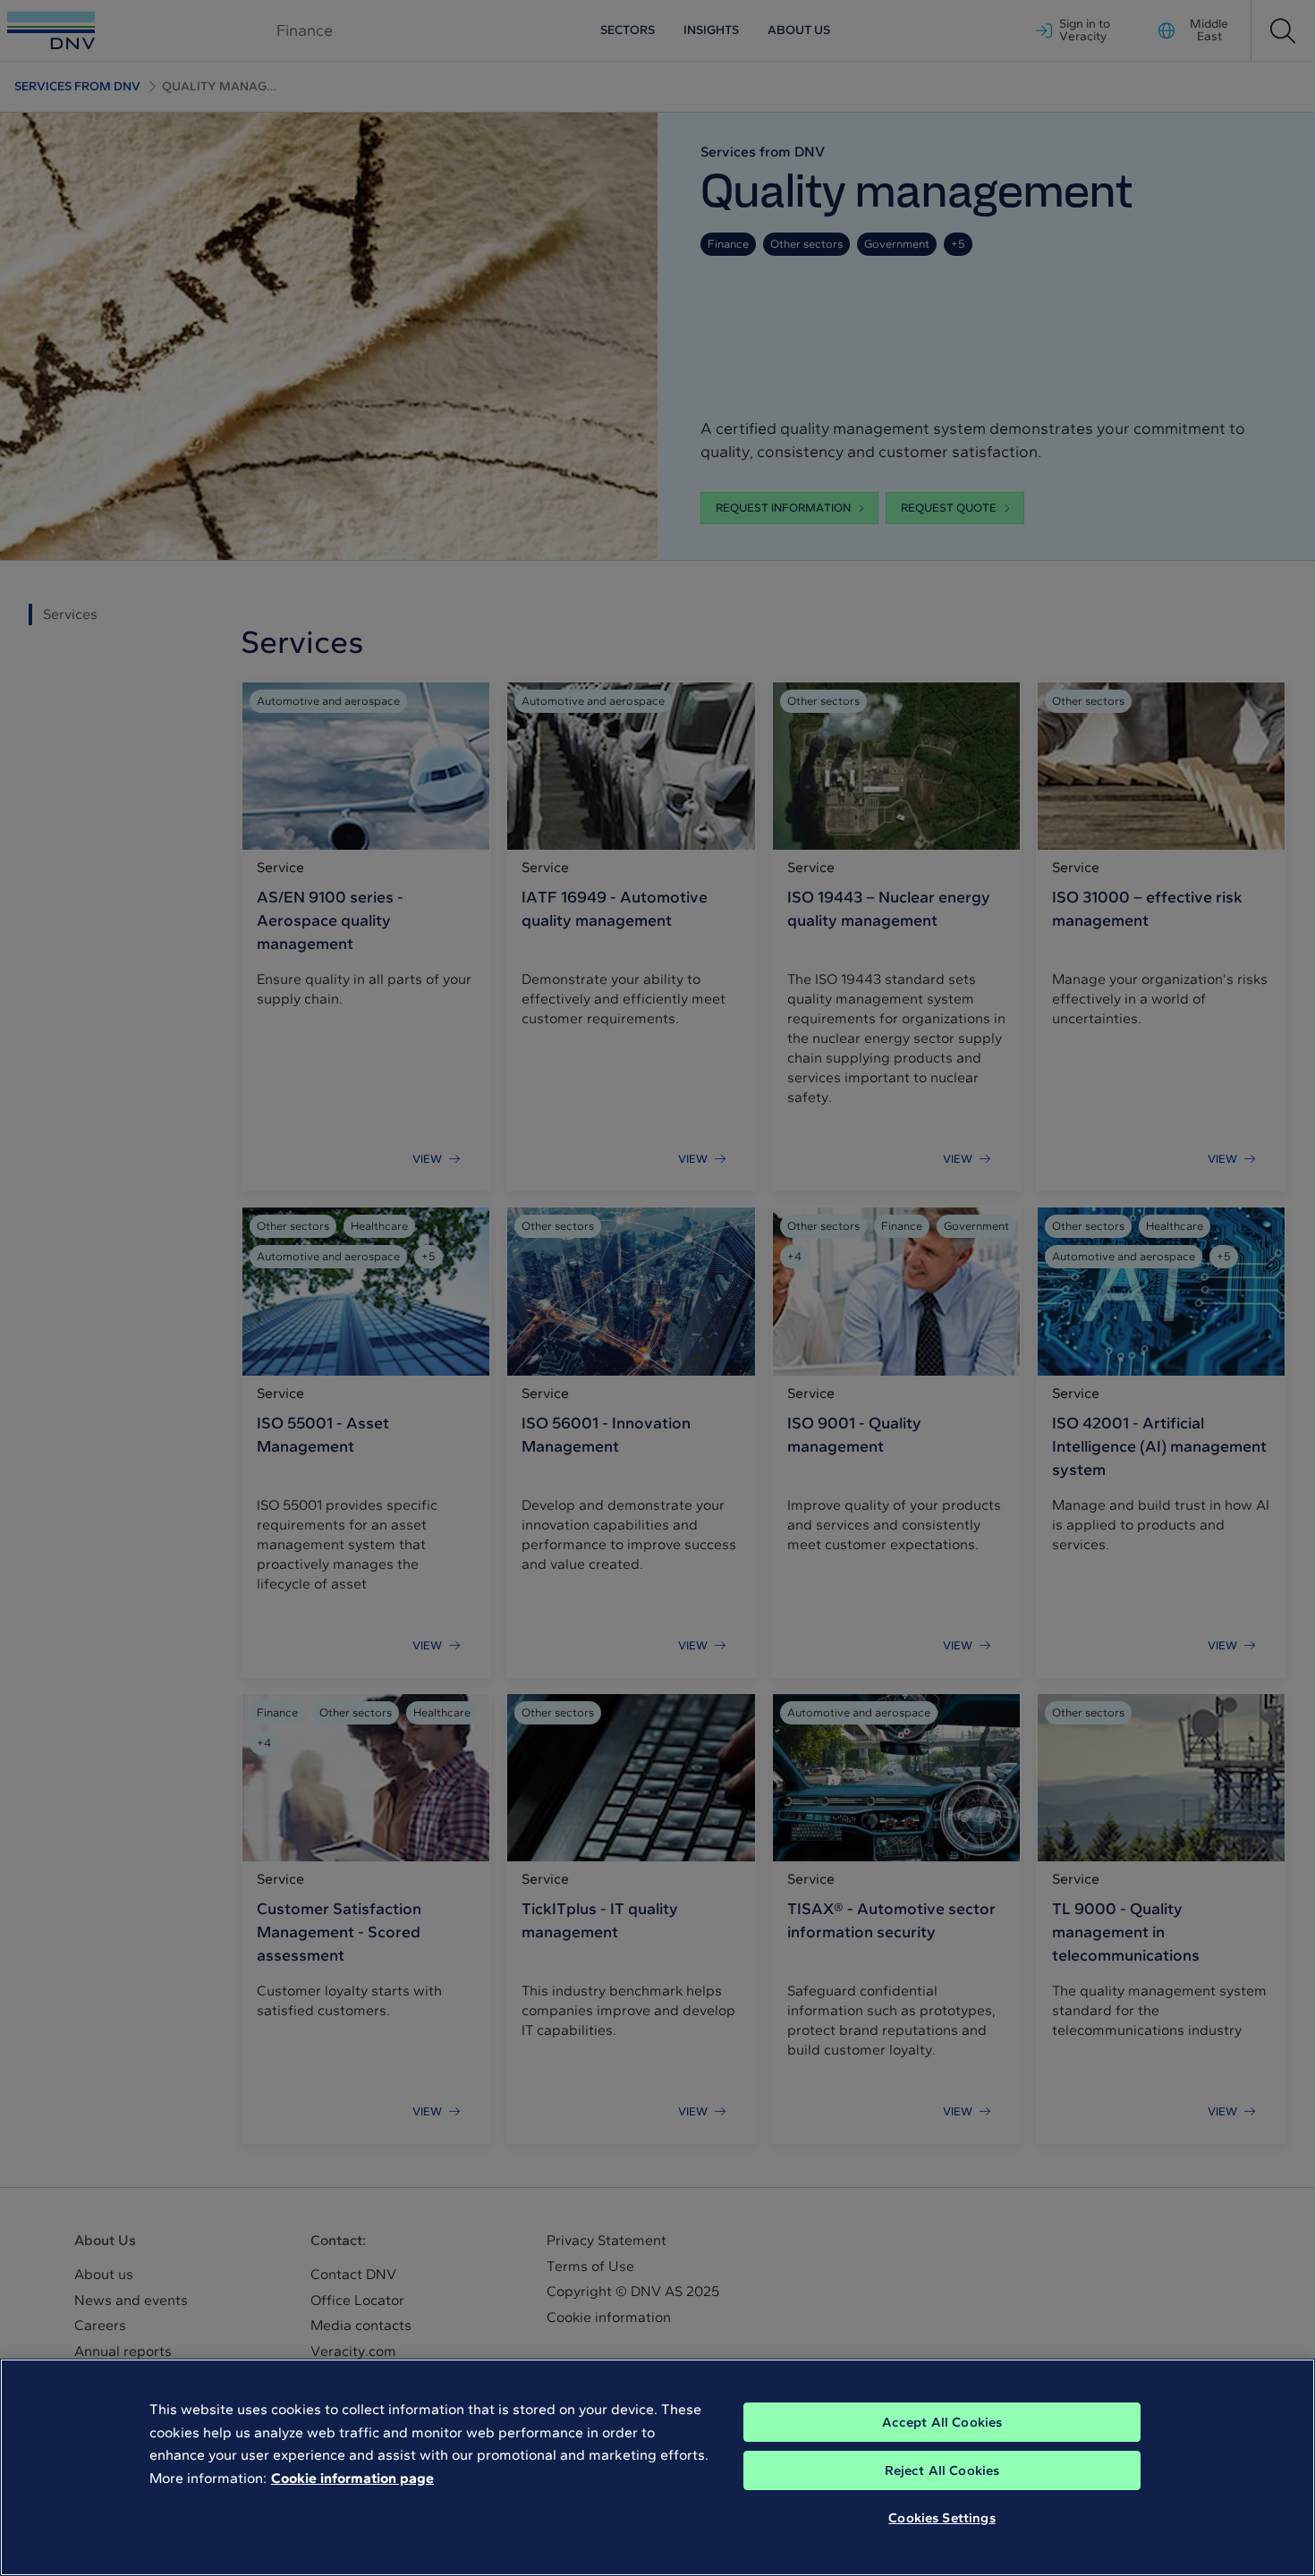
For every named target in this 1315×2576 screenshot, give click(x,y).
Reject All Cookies (942, 2470)
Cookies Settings (942, 2518)
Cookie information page (352, 2478)
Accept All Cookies (942, 2422)
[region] (657, 2467)
